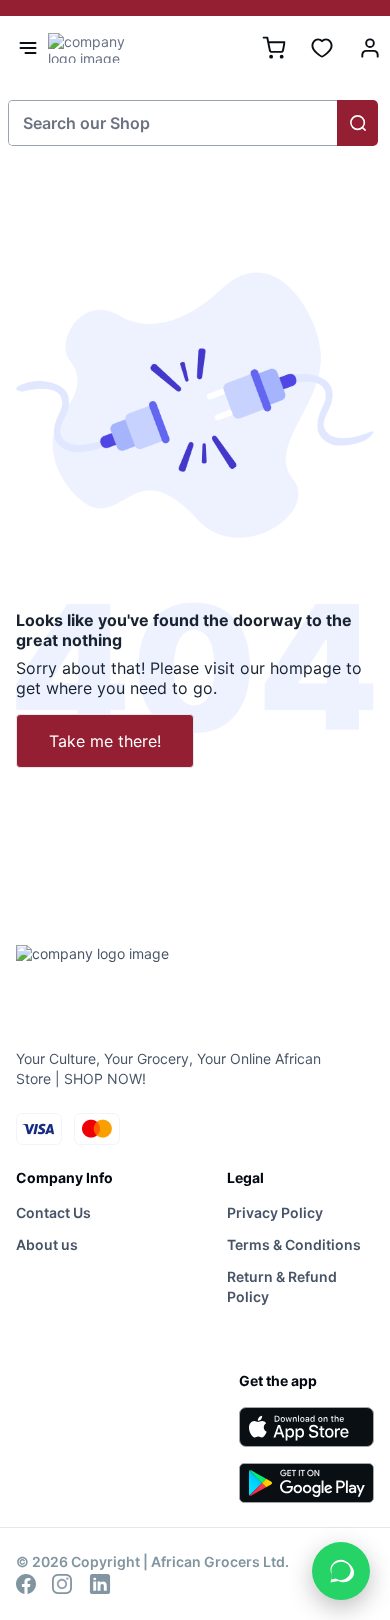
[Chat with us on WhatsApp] (341, 1571)
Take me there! (105, 741)
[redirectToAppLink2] (306, 1483)
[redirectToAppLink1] (306, 1427)
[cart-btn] (274, 48)
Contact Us (53, 1212)
